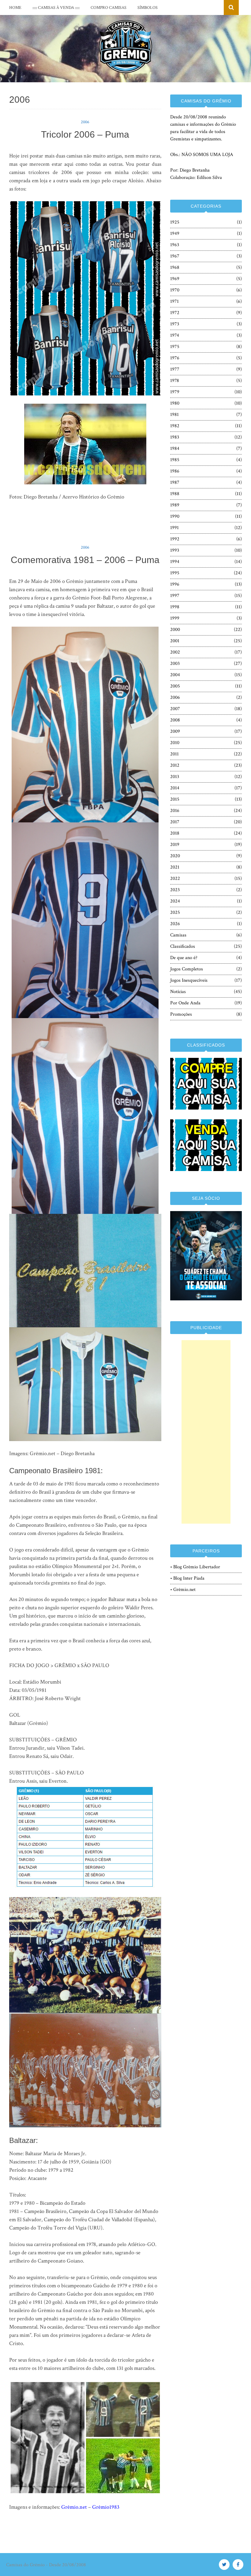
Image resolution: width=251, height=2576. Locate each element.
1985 (175, 460)
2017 (175, 822)
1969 (175, 279)
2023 (175, 890)
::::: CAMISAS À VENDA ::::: (56, 8)
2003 (175, 663)
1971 (174, 301)
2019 (175, 845)
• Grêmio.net (183, 1590)
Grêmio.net (74, 2507)
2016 (175, 811)
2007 (175, 709)
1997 (175, 596)
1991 (174, 528)
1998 (175, 607)
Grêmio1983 (106, 2507)
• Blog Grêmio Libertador (195, 1567)
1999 (175, 618)
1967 (175, 256)
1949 (175, 234)
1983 (175, 437)
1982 (175, 426)
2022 (175, 878)
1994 (175, 562)
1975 (175, 347)
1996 (175, 584)
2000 (175, 630)
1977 (175, 369)
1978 (175, 381)
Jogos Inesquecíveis (189, 980)
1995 (175, 573)
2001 (175, 641)
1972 (175, 313)
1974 (175, 335)
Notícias (178, 992)
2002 (175, 652)
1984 (175, 448)
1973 (175, 324)
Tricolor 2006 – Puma (85, 134)
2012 (175, 765)
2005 (175, 686)
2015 (175, 799)
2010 (175, 743)
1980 (175, 403)
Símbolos (148, 8)
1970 (175, 290)
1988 (175, 494)
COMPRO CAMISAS (109, 8)
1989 (175, 505)
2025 (175, 912)
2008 (175, 720)
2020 (175, 856)
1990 (175, 516)
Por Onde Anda (185, 1003)
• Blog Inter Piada (187, 1578)
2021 (175, 867)
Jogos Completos (187, 969)
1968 (175, 267)
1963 (175, 245)
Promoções (181, 1014)
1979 (175, 392)
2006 (85, 122)
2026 (175, 924)
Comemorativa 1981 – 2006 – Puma (85, 560)
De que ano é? (184, 958)
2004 (175, 675)
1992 (175, 539)
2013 (175, 777)
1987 (175, 482)
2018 (175, 833)
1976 (175, 358)
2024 (175, 901)
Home (15, 8)
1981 (174, 415)
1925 (175, 222)
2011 (174, 754)
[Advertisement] (206, 1432)
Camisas (178, 935)
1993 (175, 550)
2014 (175, 788)
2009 (175, 731)
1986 (175, 471)
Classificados (183, 946)
